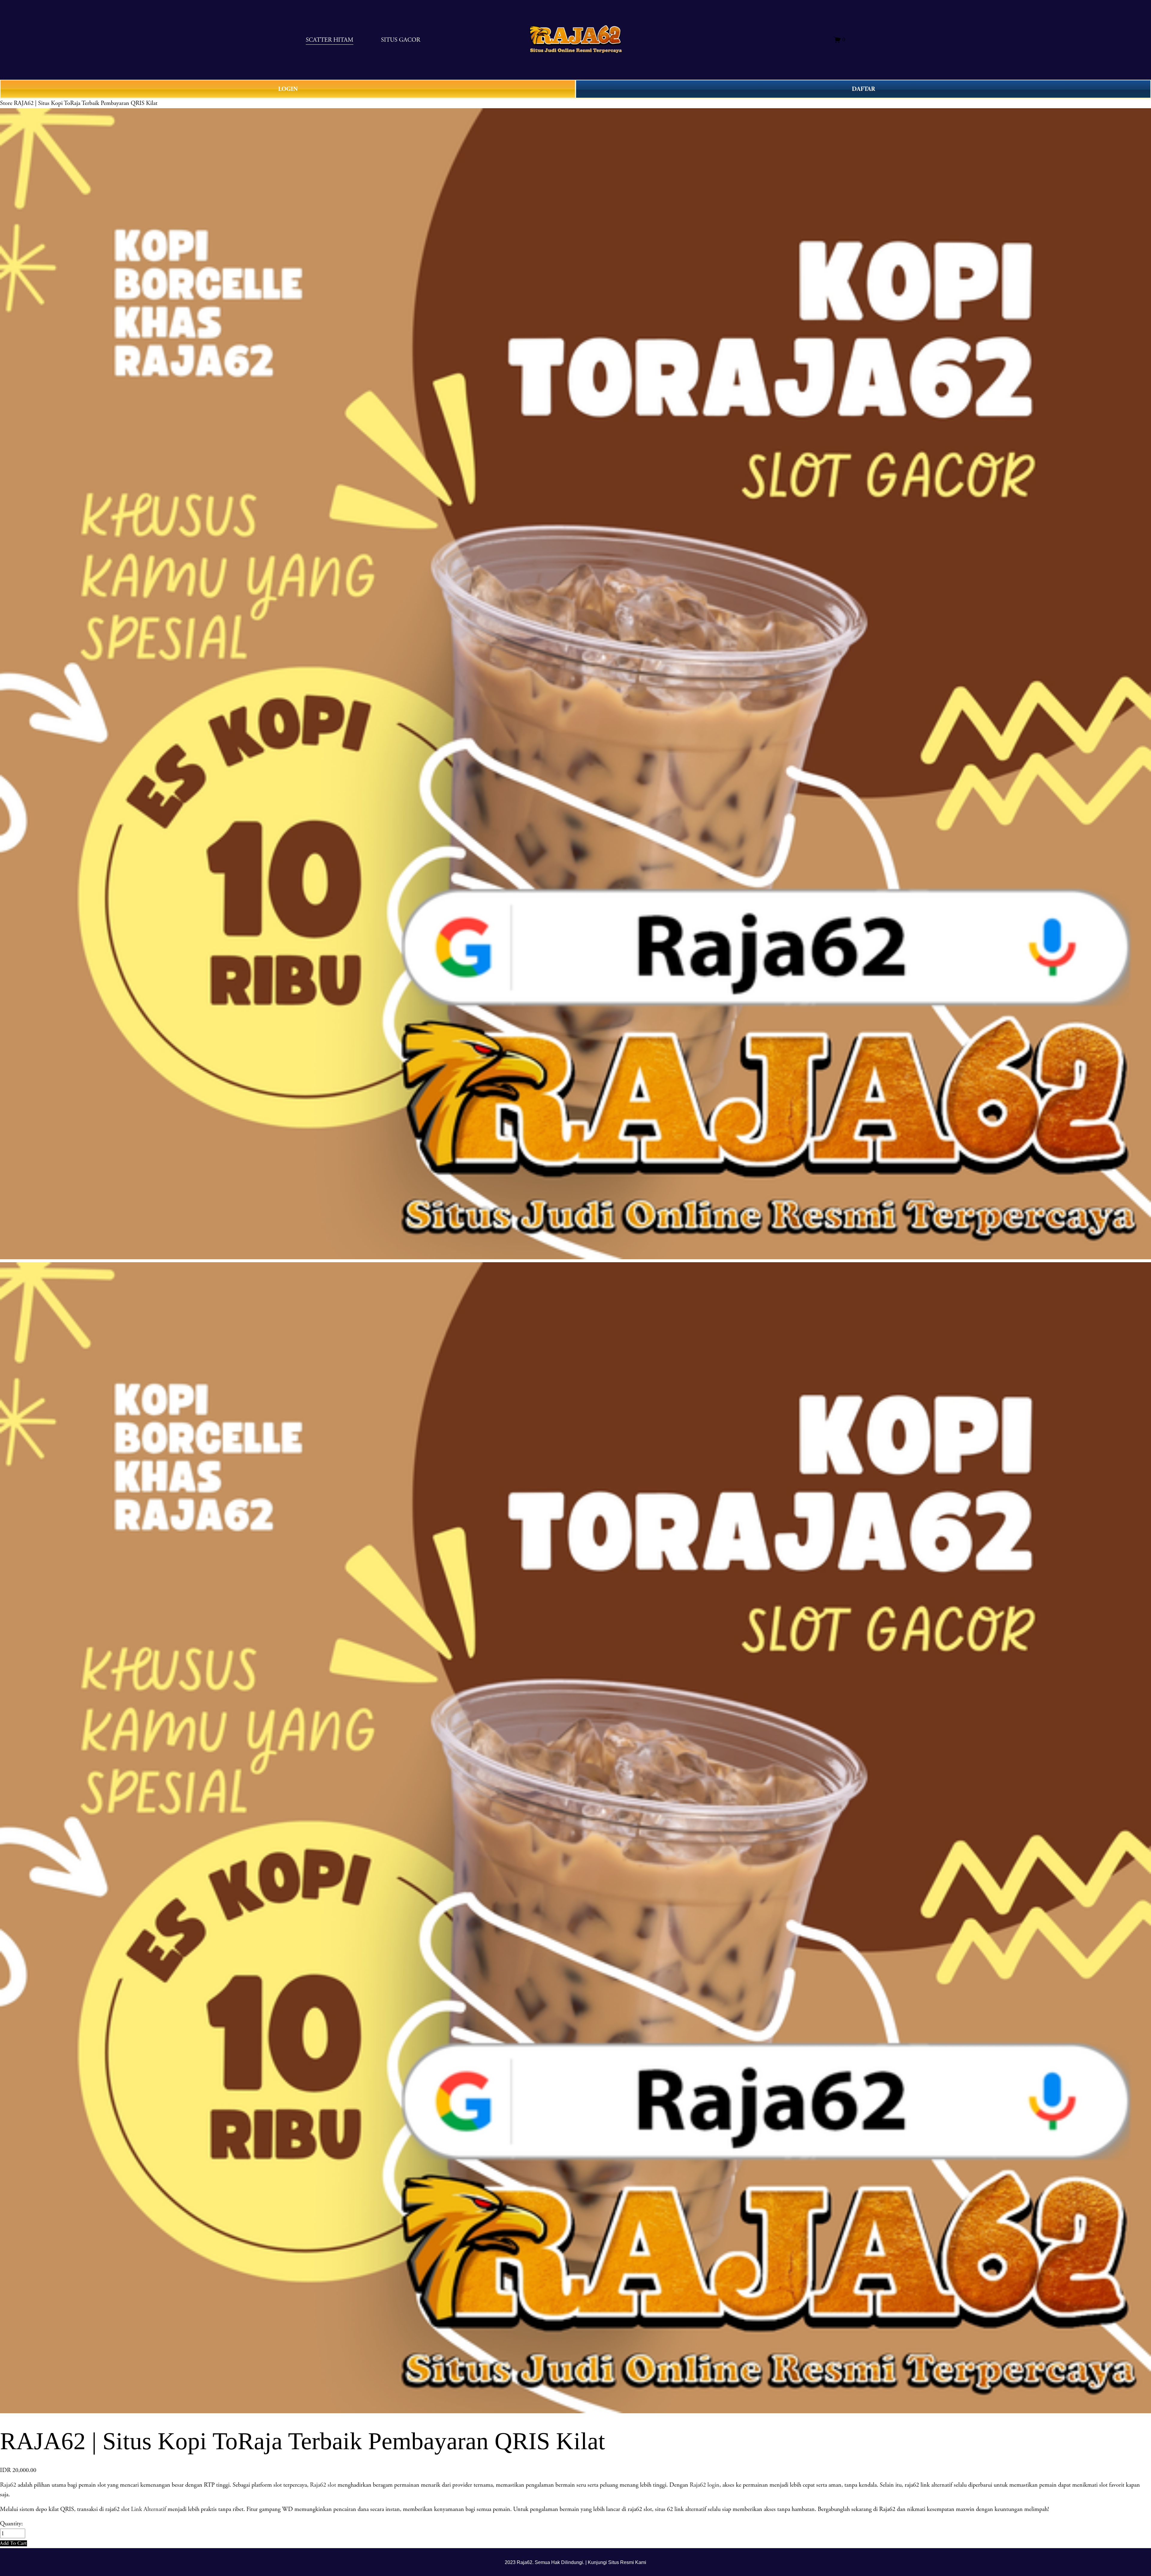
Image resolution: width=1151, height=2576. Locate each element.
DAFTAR (863, 89)
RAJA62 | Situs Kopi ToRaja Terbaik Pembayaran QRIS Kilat (86, 103)
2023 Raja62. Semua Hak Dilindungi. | (546, 2562)
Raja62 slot (323, 2485)
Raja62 (8, 2485)
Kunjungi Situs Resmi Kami (617, 2562)
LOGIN (288, 89)
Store (6, 103)
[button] (13, 2543)
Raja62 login (705, 2485)
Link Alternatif (149, 2509)
